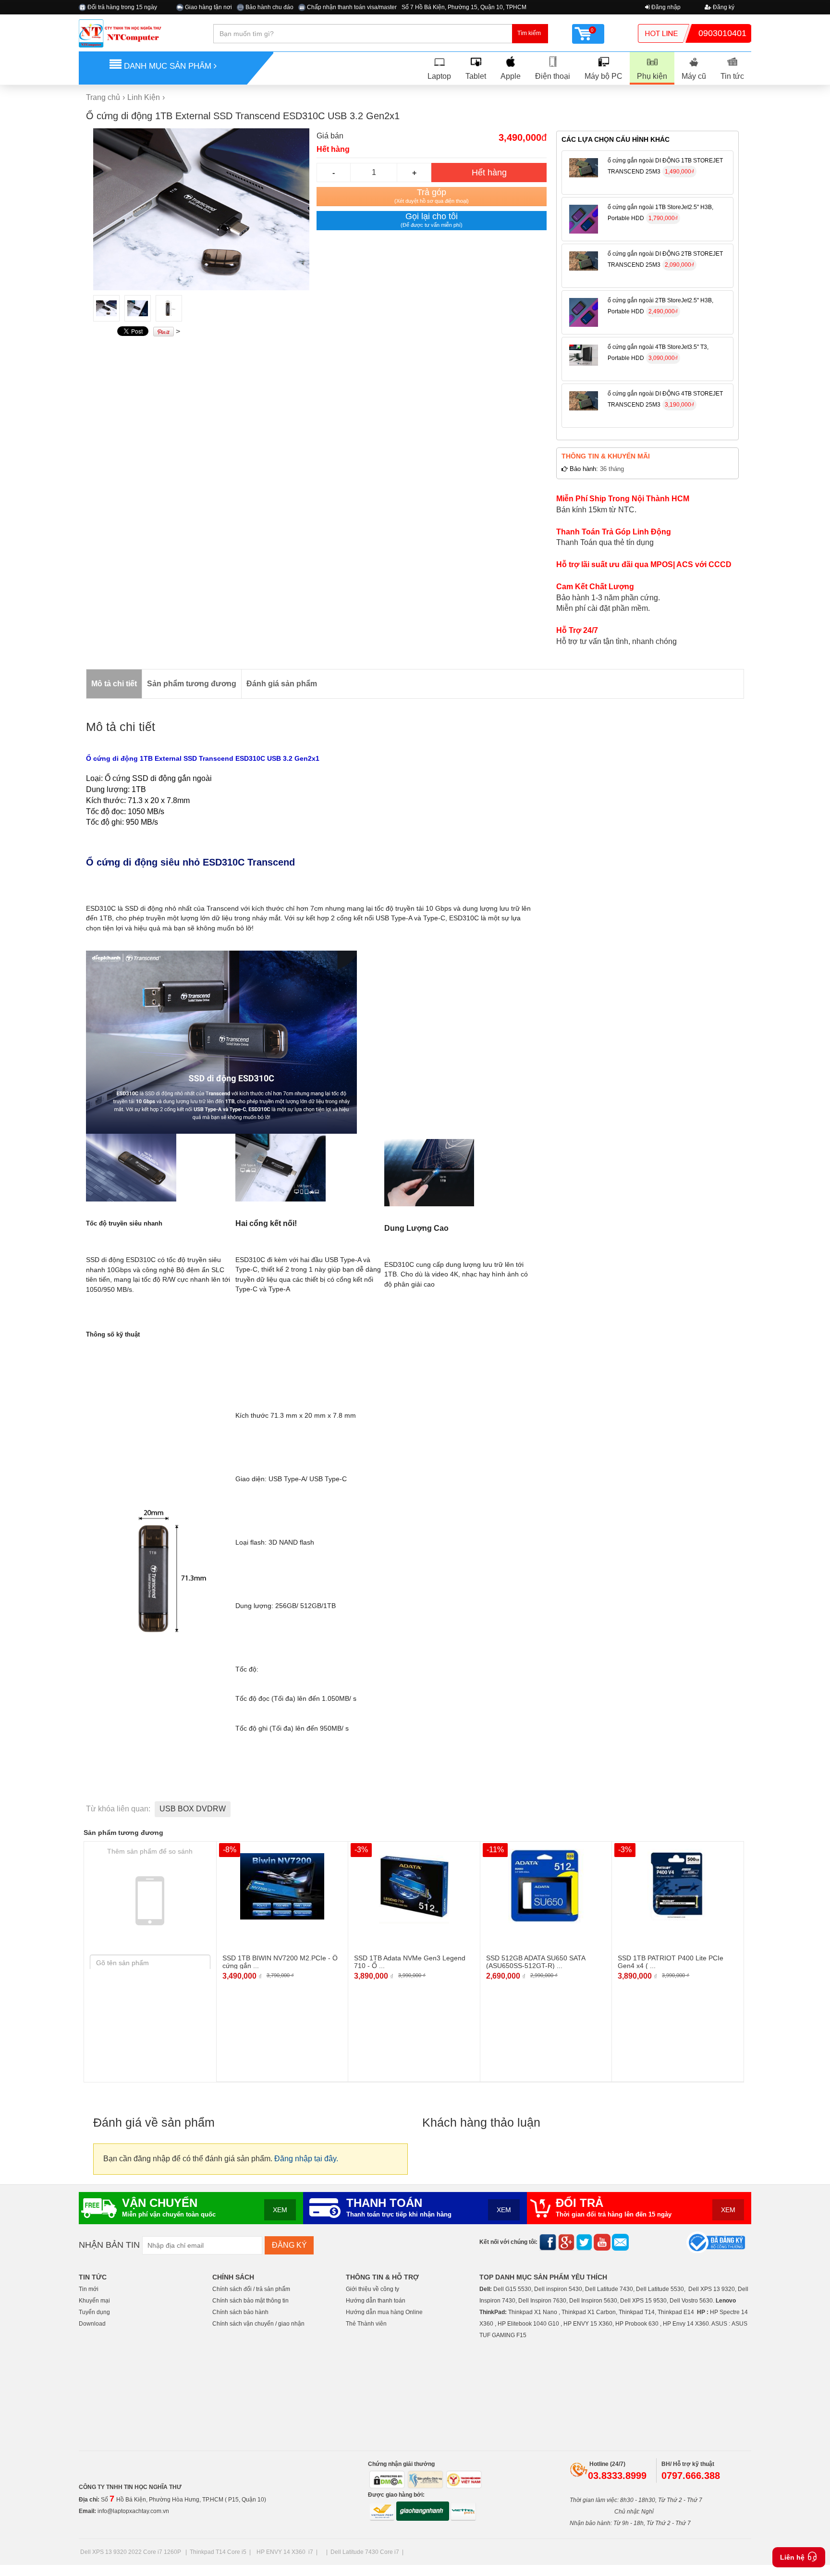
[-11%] (546, 1886)
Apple (511, 76)
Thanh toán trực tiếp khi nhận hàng (399, 2215)
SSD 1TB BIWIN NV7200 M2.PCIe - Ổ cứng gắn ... (280, 1962)
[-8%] (282, 1886)
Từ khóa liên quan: (118, 1809)
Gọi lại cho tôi (432, 220)
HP (701, 2312)
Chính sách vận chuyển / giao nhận (258, 2324)
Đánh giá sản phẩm (282, 684)
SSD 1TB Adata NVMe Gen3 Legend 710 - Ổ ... (410, 1962)
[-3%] (414, 1886)
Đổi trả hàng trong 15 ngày (122, 7)
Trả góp (432, 196)
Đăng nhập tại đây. (306, 2159)
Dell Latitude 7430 (609, 2289)
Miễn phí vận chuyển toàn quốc (169, 2215)
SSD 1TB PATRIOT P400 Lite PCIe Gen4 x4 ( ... (671, 1962)
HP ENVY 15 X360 (588, 2324)
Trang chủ (103, 97)
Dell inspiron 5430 (558, 2289)
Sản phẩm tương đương (192, 684)
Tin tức (732, 76)
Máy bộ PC (604, 76)
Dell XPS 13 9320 (712, 2289)
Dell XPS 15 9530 (643, 2301)
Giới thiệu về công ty (372, 2289)
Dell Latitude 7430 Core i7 (365, 2552)
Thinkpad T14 (637, 2312)
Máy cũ (694, 76)
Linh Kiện (144, 97)
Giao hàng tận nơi (208, 7)
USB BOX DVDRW (193, 1809)
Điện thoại (553, 76)
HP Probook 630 (638, 2324)
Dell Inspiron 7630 (542, 2301)
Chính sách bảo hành (240, 2312)
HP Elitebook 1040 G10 (528, 2324)
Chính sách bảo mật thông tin (250, 2301)
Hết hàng (489, 173)
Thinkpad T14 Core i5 (218, 2552)
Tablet (476, 76)
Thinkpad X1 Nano (533, 2312)
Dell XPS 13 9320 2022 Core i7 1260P (131, 2552)
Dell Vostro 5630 (691, 2301)
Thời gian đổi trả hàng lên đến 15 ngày (614, 2215)
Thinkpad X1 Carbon (589, 2312)
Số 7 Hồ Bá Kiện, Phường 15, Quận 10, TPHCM (464, 7)
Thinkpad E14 (676, 2312)
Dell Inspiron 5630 (593, 2301)
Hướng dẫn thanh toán (376, 2301)
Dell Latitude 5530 (660, 2289)
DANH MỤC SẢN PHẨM (168, 66)
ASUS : (721, 2324)
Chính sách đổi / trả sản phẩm (251, 2289)
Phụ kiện (652, 76)
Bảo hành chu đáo (269, 7)
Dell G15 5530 (512, 2289)
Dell (485, 2289)
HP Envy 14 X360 (686, 2324)
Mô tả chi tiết (114, 684)
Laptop (439, 76)
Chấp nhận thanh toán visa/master (351, 7)
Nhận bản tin (109, 2245)
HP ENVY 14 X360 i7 (285, 2552)
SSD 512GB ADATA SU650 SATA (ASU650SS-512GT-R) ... (536, 1962)
